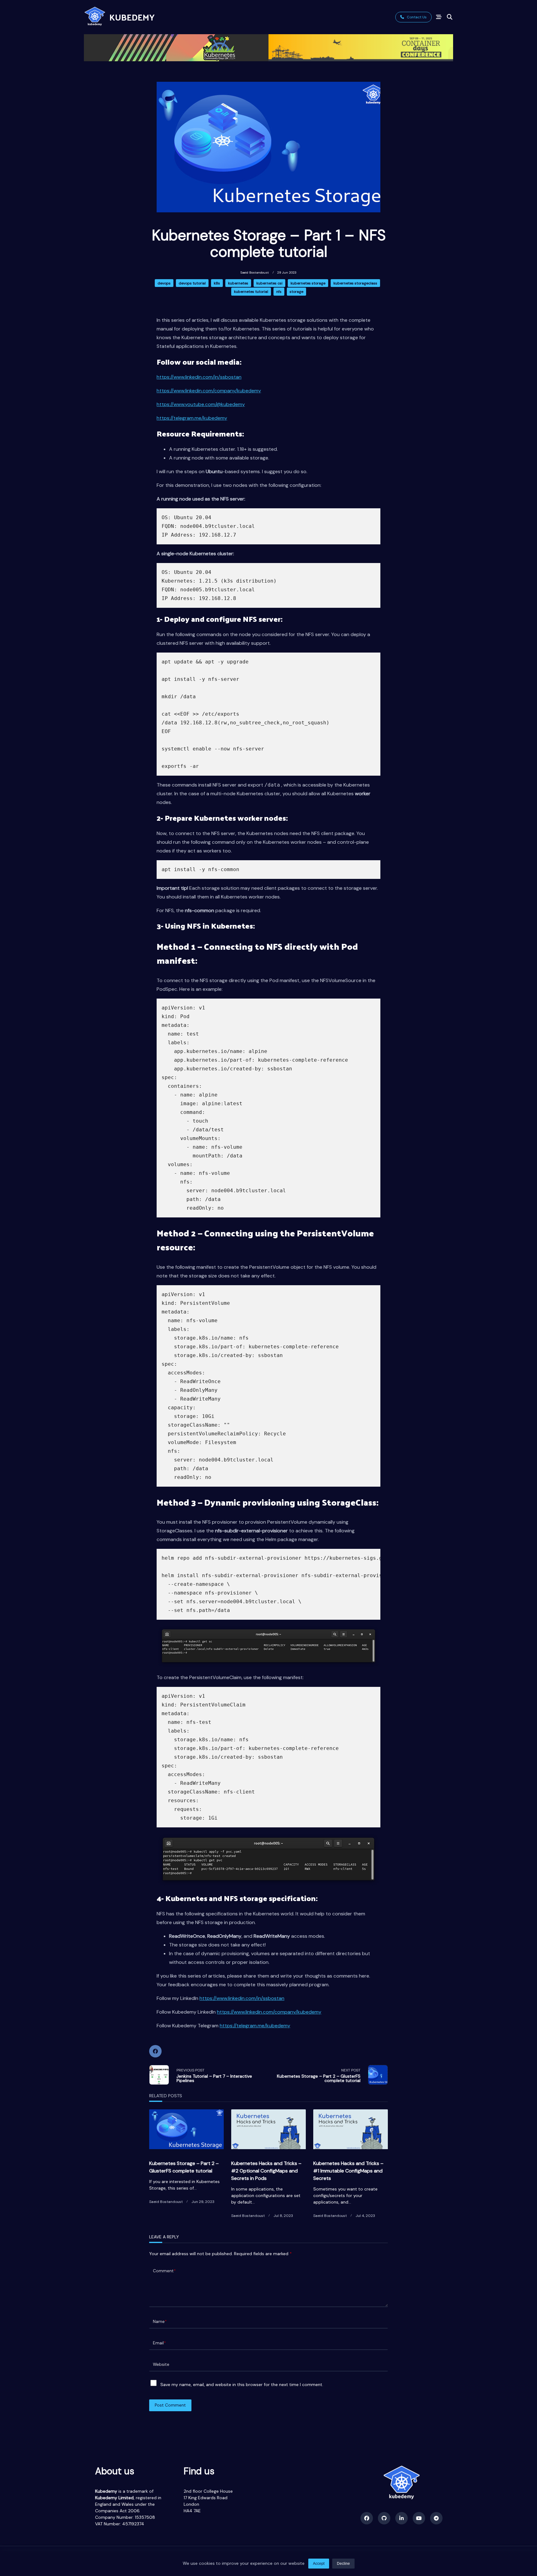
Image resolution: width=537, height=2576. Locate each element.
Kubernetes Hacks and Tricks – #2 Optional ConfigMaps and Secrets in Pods (266, 2171)
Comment (164, 2271)
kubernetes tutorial (251, 292)
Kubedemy (132, 17)
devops (164, 283)
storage (296, 292)
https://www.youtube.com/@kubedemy (201, 404)
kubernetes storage (308, 283)
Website (161, 2364)
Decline (343, 2564)
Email (159, 2343)
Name (160, 2322)
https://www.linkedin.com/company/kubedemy (209, 391)
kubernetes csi (269, 283)
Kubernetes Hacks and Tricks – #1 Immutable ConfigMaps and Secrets (348, 2171)
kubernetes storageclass (355, 283)
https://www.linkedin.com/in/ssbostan (199, 377)
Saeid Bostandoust (255, 272)
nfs (279, 292)
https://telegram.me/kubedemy (192, 418)
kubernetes (238, 283)
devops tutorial (192, 283)
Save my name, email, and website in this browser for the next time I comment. (242, 2384)
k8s (217, 283)
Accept (319, 2564)
